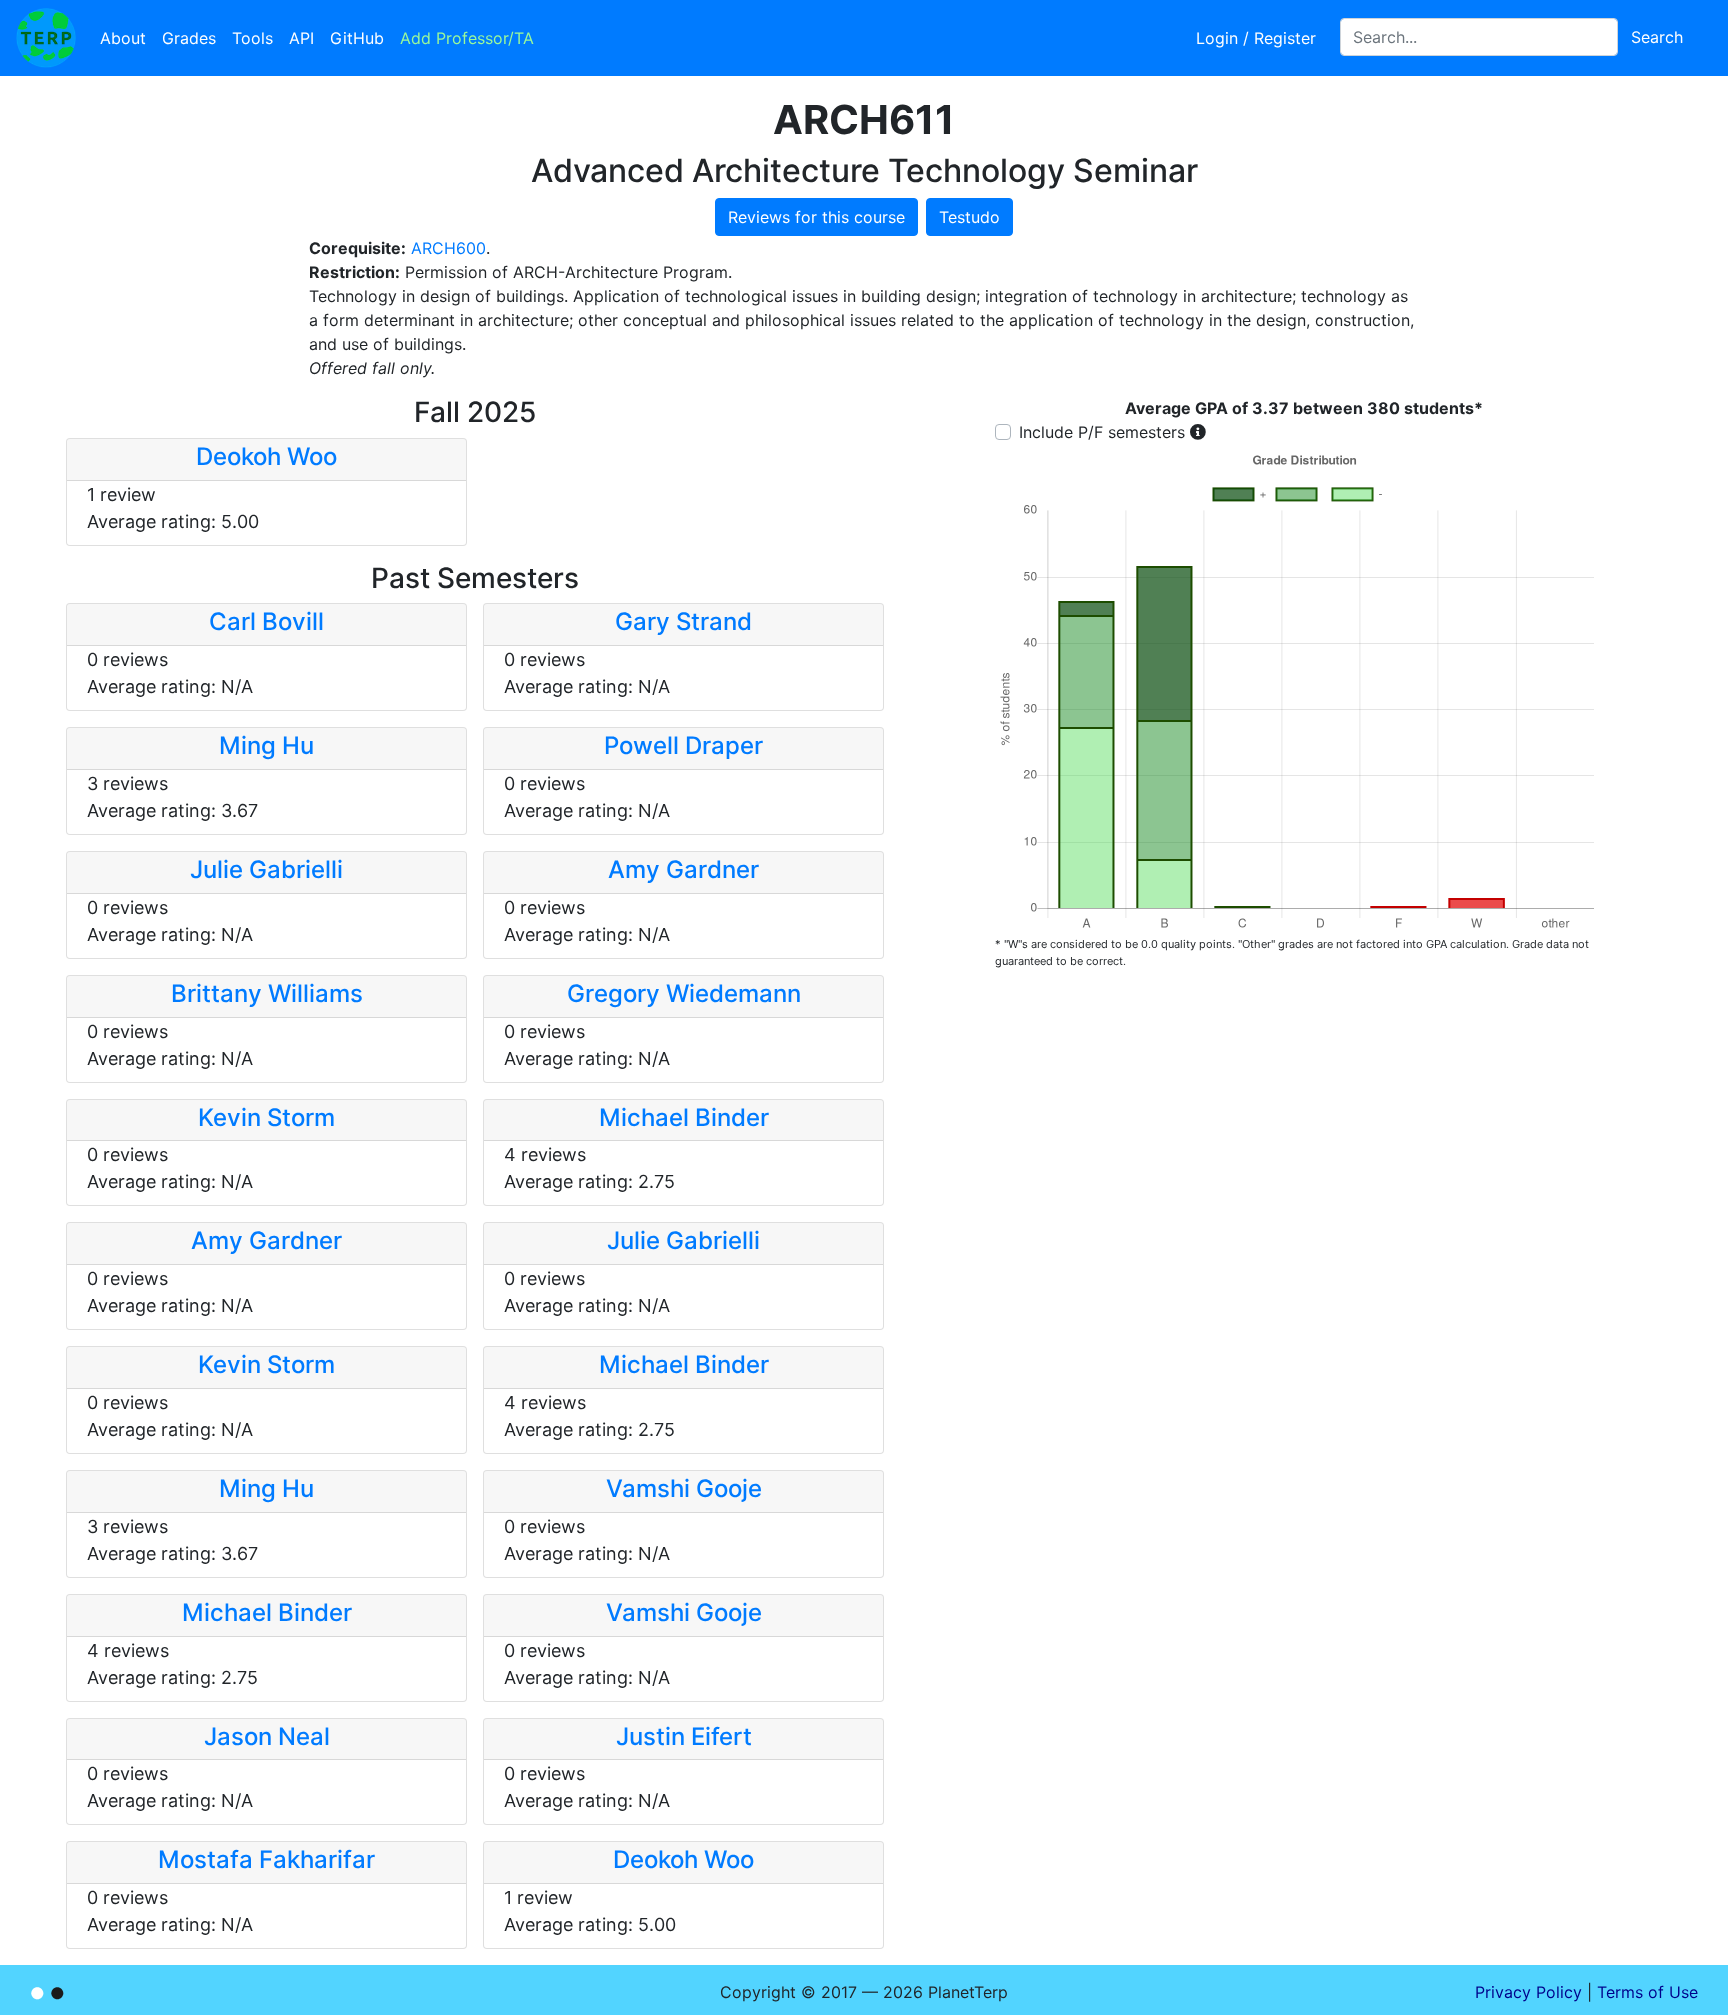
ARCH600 (448, 248)
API (301, 38)
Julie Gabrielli (266, 869)
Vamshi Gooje (684, 1488)
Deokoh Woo (266, 456)
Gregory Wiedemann (684, 993)
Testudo (969, 217)
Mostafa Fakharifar (266, 1859)
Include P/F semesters (1102, 432)
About (123, 38)
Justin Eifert (684, 1736)
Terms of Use (1647, 1992)
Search (1657, 37)
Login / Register (1256, 38)
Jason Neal (267, 1736)
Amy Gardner (683, 869)
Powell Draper (683, 745)
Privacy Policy (1528, 1992)
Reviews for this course (816, 217)
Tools (252, 38)
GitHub (357, 38)
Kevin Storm (266, 1117)
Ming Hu (266, 745)
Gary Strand (683, 621)
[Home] (46, 38)
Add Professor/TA (467, 38)
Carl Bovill (266, 621)
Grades (189, 38)
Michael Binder (684, 1117)
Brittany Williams (267, 993)
